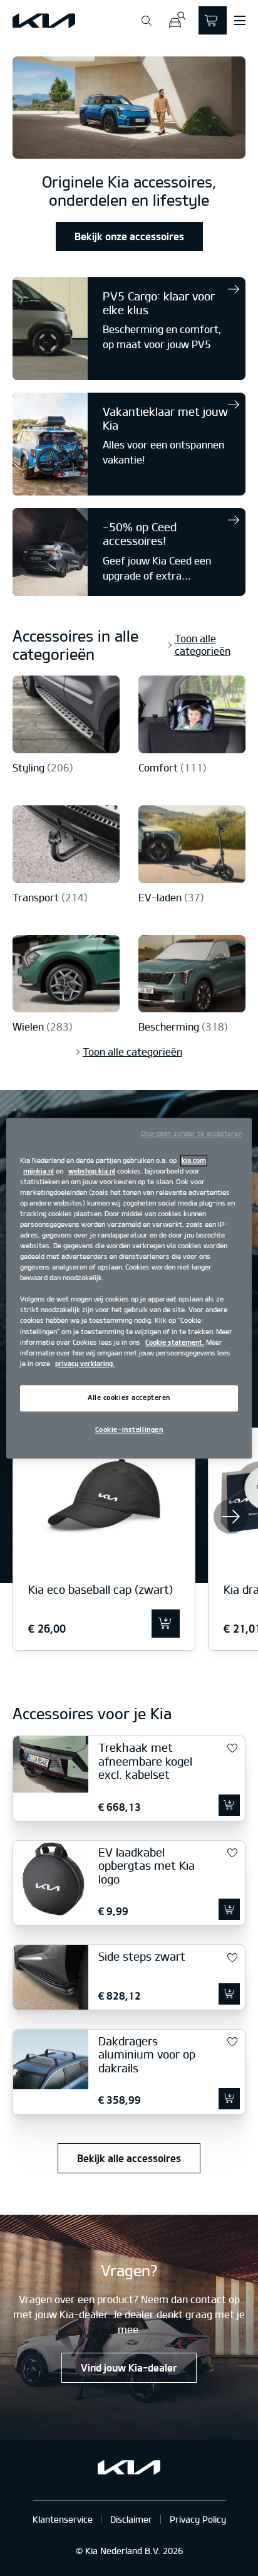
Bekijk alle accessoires (129, 2158)
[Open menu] (240, 21)
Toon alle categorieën (203, 645)
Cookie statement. (175, 1342)
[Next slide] (231, 1516)
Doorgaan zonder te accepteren (192, 1133)
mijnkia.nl (39, 1171)
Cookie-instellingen (129, 1429)
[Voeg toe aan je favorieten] (232, 1749)
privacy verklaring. (85, 1364)
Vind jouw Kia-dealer (129, 2368)
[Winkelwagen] (213, 20)
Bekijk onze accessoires (129, 236)
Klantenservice (63, 2519)
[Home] (44, 21)
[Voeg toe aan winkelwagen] (166, 1624)
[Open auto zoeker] (177, 20)
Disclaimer (131, 2519)
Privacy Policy (198, 2519)
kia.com (194, 1160)
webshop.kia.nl (92, 1171)
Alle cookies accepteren (129, 1397)
